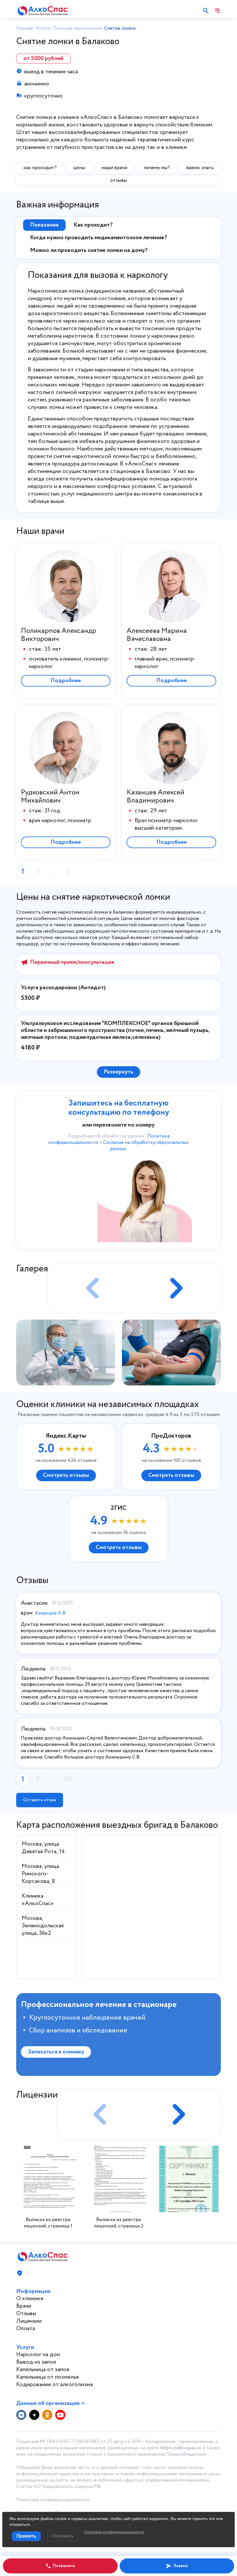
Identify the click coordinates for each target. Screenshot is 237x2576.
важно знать (200, 168)
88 (68, 1779)
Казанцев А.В (50, 1613)
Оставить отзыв (40, 1800)
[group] (66, 1352)
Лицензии (29, 2321)
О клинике (30, 2299)
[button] (178, 1288)
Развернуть (118, 1072)
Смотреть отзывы (66, 1475)
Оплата (26, 2329)
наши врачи (114, 168)
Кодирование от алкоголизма (54, 2385)
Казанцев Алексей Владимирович (155, 797)
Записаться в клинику (56, 2052)
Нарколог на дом (38, 2355)
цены (79, 168)
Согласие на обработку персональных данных (146, 1146)
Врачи (24, 2306)
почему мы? (157, 168)
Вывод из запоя (36, 2362)
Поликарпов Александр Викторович (59, 635)
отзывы (118, 180)
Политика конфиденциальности (53, 2500)
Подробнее (66, 681)
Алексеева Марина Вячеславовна (157, 635)
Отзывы (26, 2314)
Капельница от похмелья (47, 2377)
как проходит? (40, 168)
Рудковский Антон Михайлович (50, 797)
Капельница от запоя (43, 2370)
